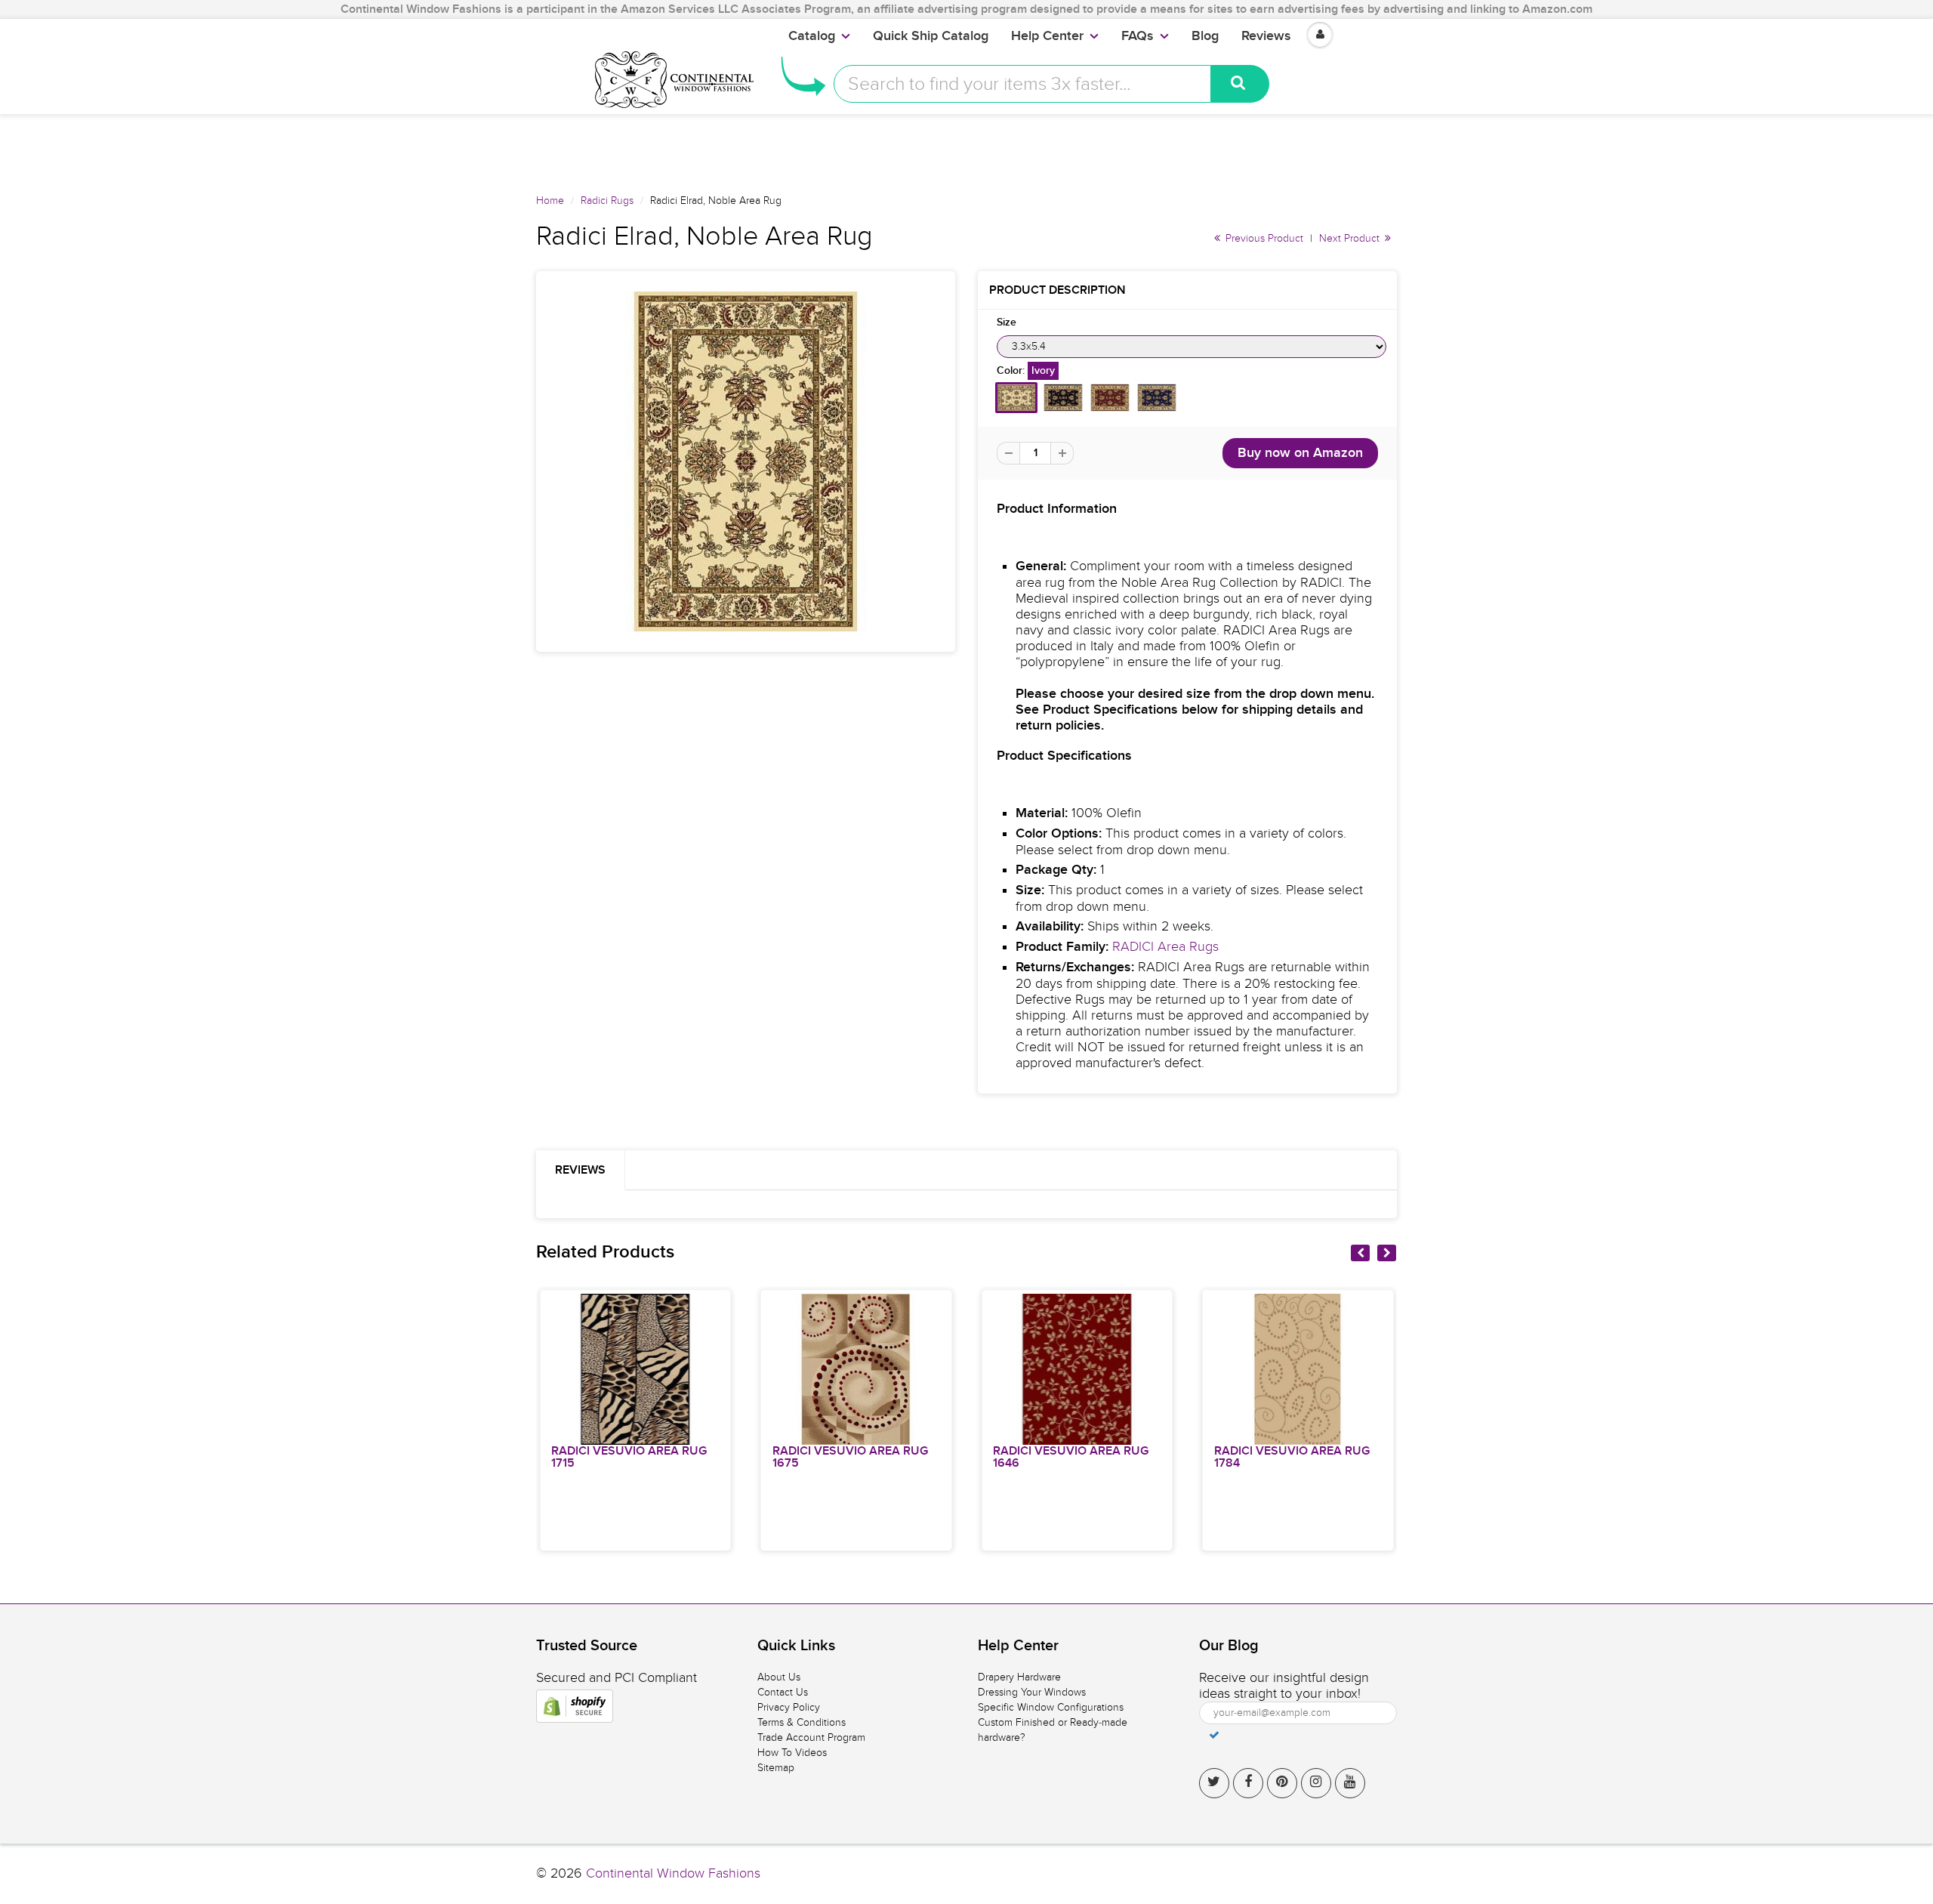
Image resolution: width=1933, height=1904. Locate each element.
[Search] (1240, 84)
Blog (1205, 36)
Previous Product (1263, 238)
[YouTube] (1350, 1783)
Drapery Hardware (1019, 1677)
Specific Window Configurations (1051, 1707)
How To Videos (792, 1753)
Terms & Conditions (802, 1722)
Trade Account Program (811, 1737)
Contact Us (783, 1692)
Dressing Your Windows (1032, 1692)
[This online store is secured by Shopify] (575, 1706)
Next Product (1351, 238)
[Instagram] (1316, 1783)
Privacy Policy (789, 1707)
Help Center (1047, 36)
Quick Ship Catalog (931, 36)
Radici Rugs (607, 201)
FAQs (1138, 36)
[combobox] (1022, 84)
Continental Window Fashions (673, 1873)
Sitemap (776, 1768)
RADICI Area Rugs (1165, 947)
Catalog (812, 36)
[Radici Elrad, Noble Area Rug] (746, 461)
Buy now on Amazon (1300, 453)
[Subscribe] (1214, 1735)
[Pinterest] (1282, 1783)
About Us (779, 1677)
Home (550, 201)
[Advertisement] (966, 148)
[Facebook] (1248, 1783)
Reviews (1266, 36)
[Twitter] (1214, 1783)
